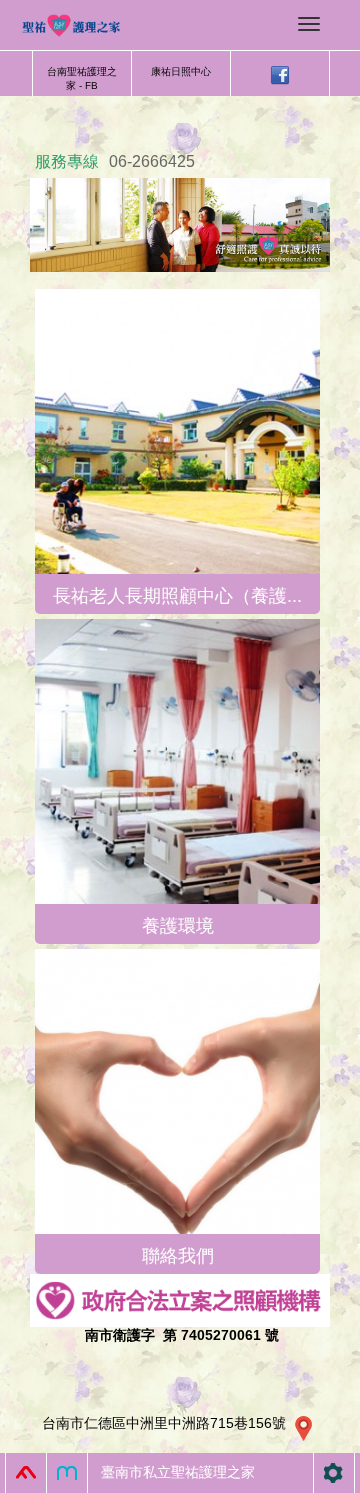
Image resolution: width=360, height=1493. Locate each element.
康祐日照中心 (181, 71)
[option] (180, 225)
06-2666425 (152, 161)
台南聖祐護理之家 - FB (82, 78)
